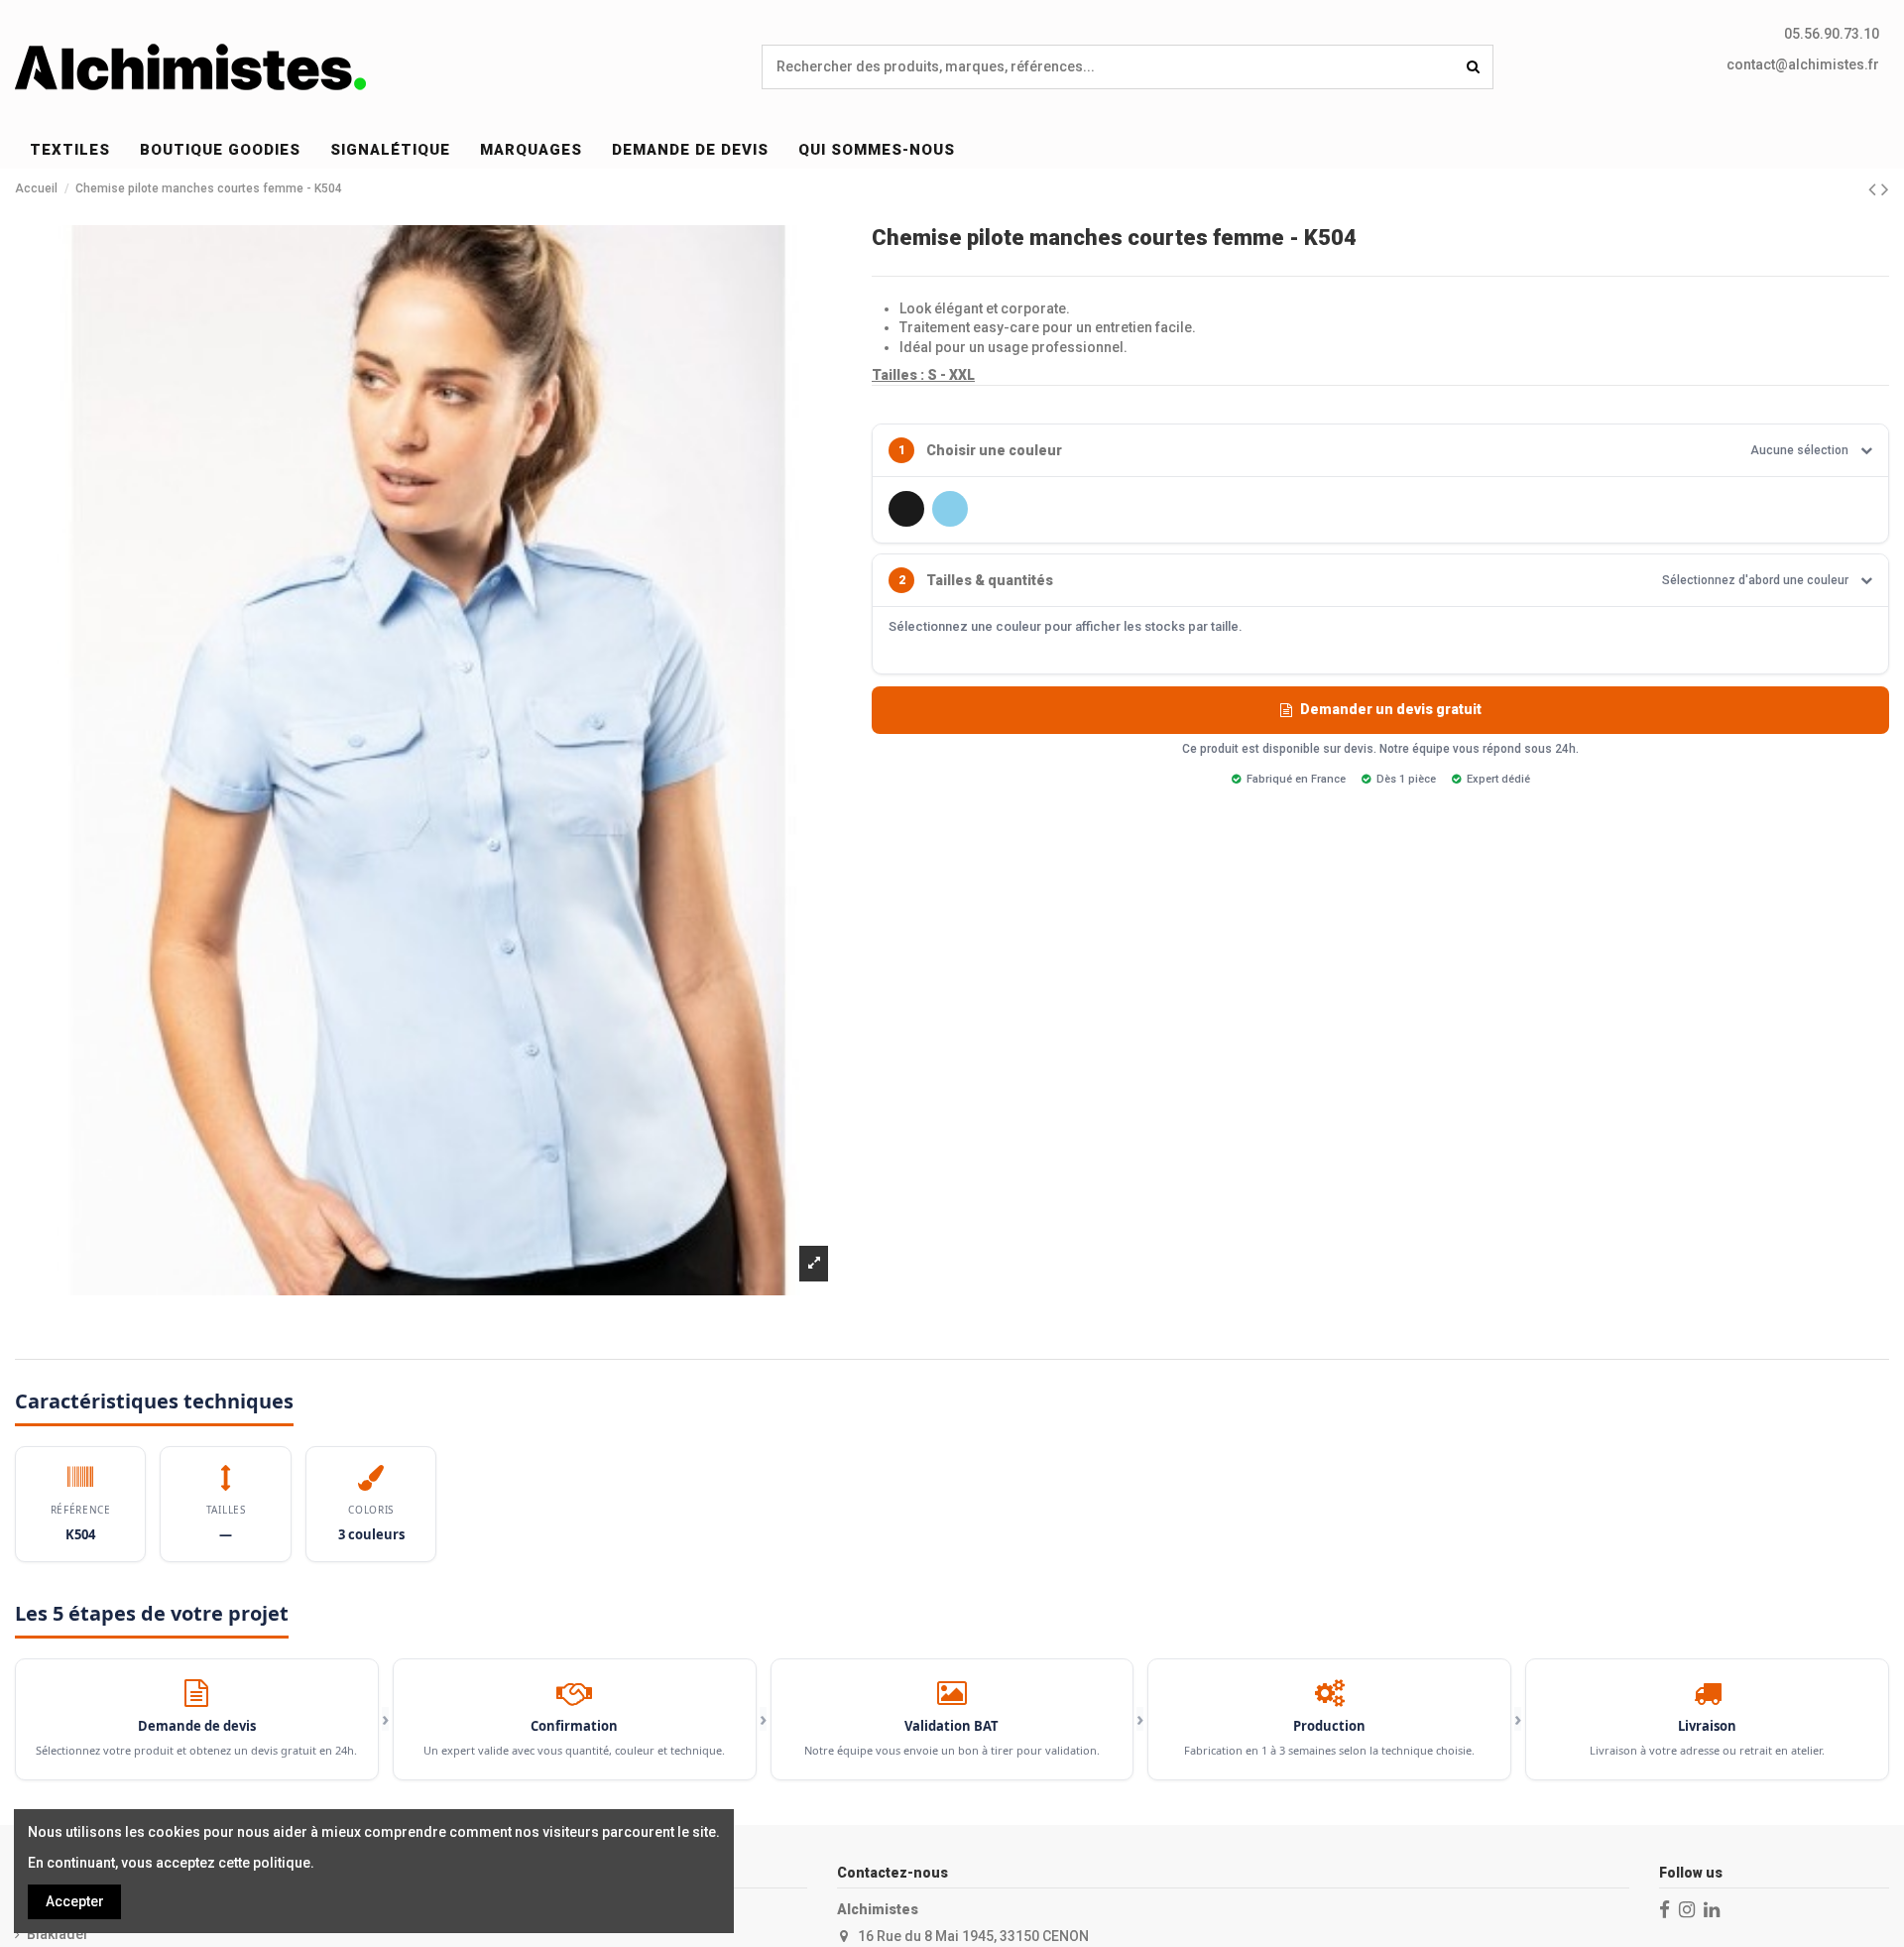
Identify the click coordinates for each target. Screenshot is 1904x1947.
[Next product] (1885, 189)
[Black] (906, 509)
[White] (994, 509)
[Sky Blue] (950, 509)
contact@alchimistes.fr (1803, 64)
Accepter (75, 1901)
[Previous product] (1875, 189)
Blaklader (58, 1934)
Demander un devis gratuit (1391, 709)
